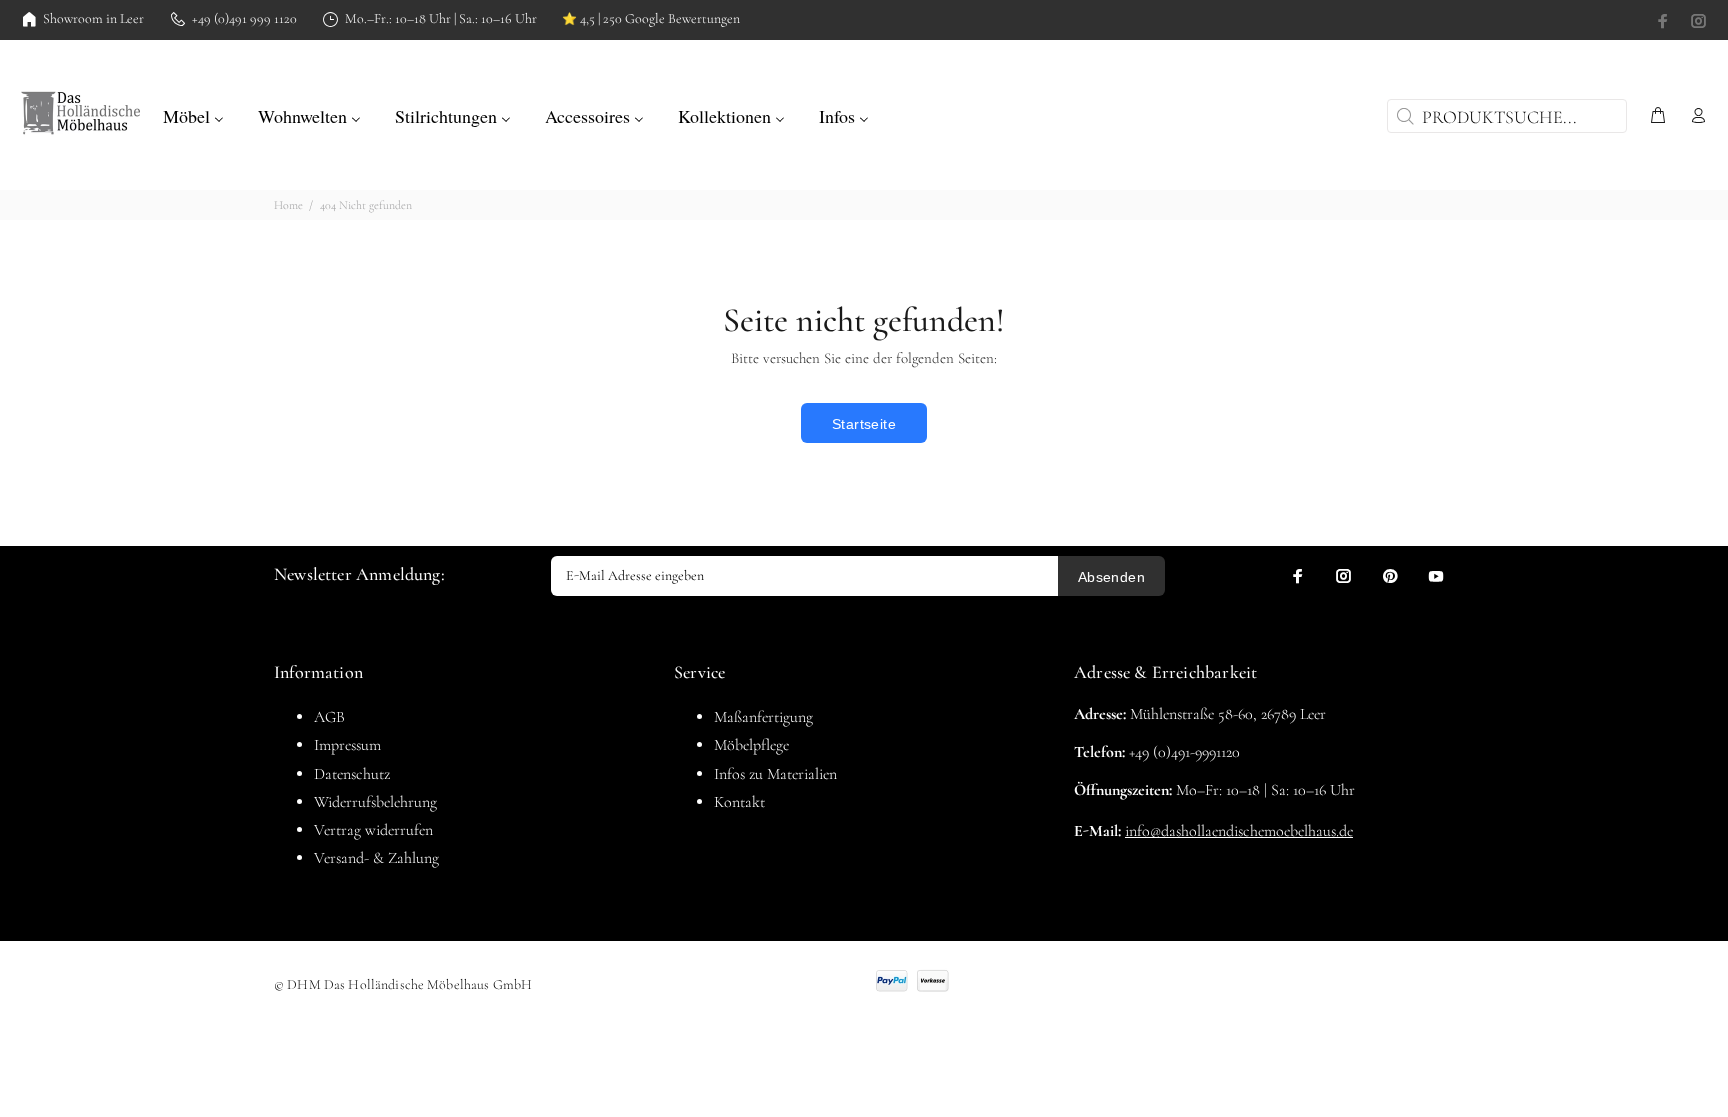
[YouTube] (1436, 576)
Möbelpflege (751, 745)
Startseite (864, 424)
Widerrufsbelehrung (375, 802)
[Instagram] (1697, 21)
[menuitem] (193, 114)
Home (288, 205)
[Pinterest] (1390, 576)
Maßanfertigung (763, 717)
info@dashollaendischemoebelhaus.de (1239, 831)
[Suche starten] (1403, 116)
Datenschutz (352, 774)
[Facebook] (1665, 21)
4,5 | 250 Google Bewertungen (651, 19)
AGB (329, 717)
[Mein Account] (1694, 116)
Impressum (347, 745)
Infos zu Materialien (775, 774)
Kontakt (739, 802)
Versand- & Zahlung (376, 858)
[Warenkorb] (1658, 116)
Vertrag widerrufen (373, 830)
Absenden (1111, 577)
